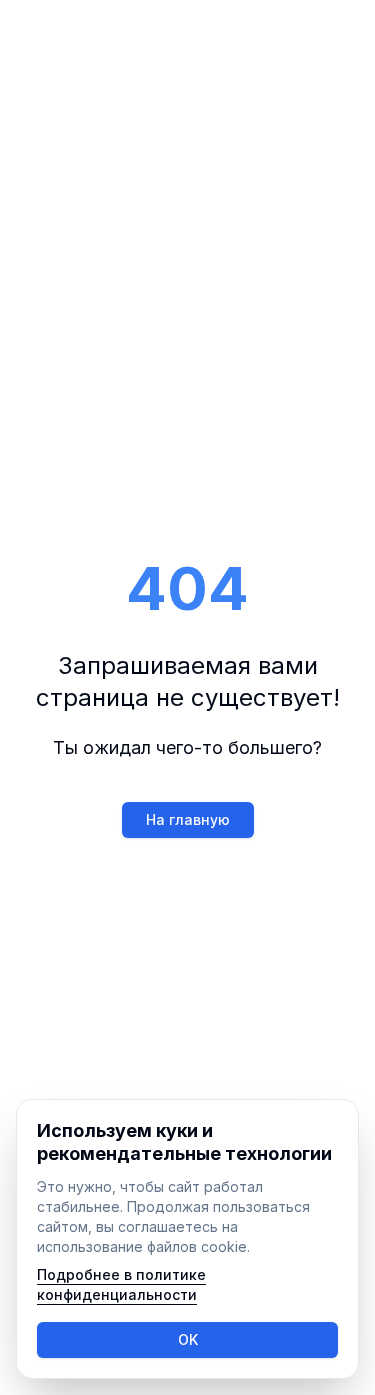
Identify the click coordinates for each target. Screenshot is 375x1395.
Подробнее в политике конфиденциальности (121, 1284)
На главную (188, 819)
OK (188, 1339)
